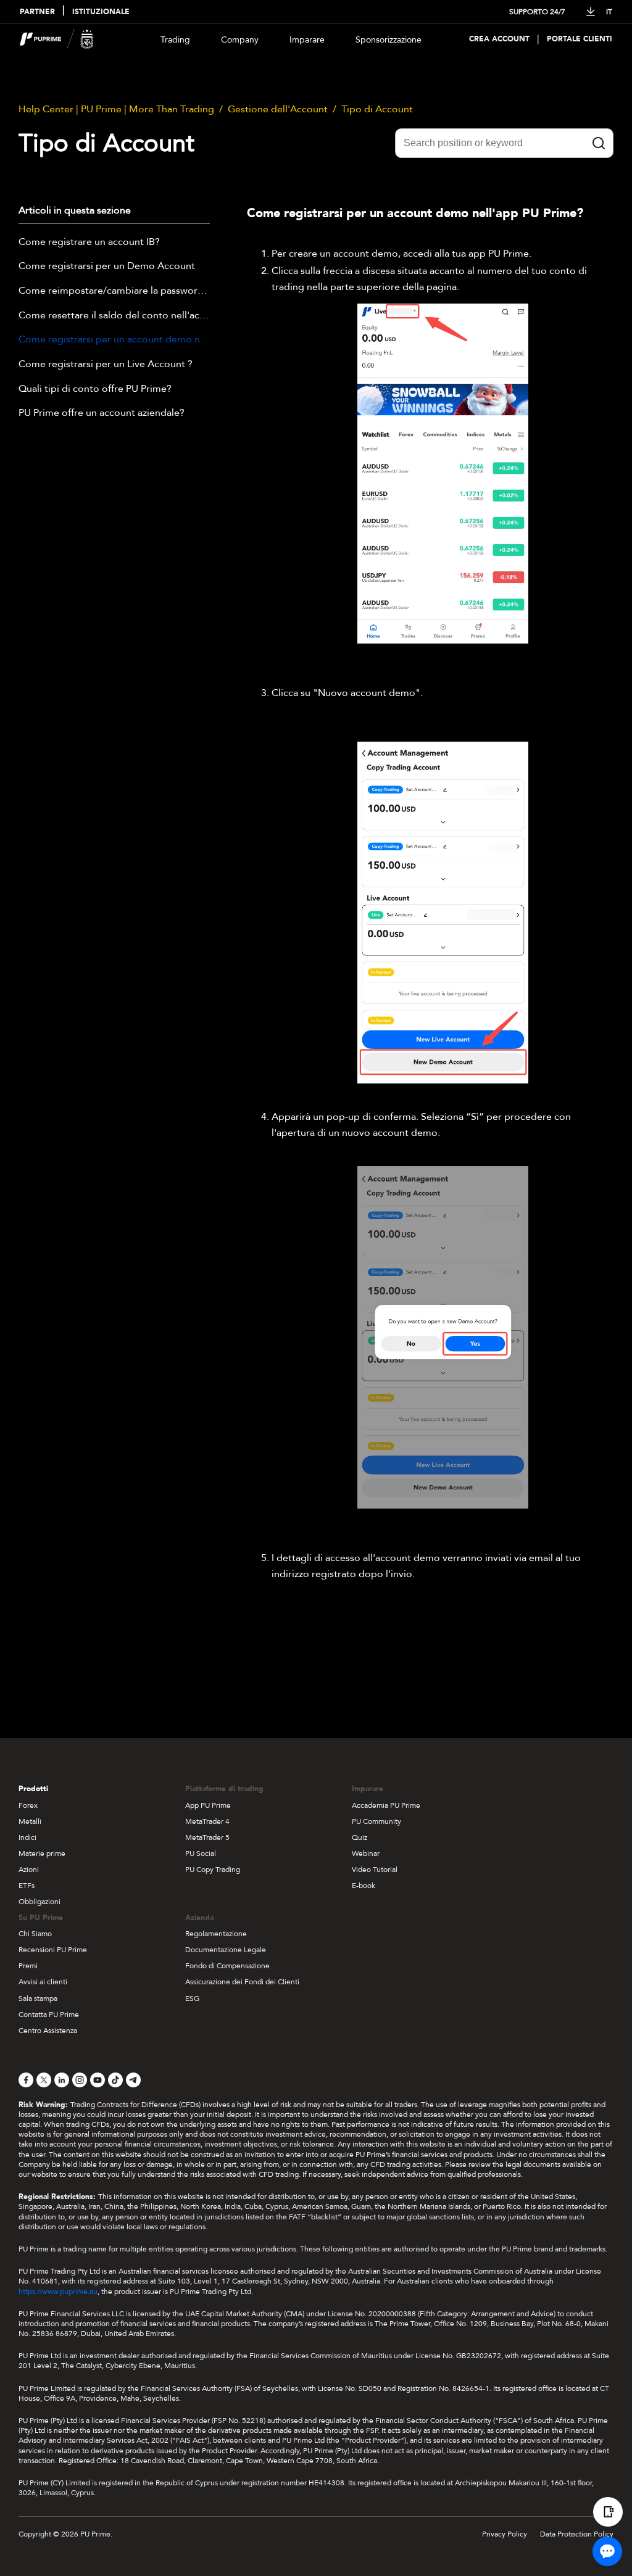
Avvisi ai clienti (43, 1982)
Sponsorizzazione (389, 40)
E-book (364, 1886)
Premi (28, 1966)
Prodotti (33, 1789)
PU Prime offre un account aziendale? (102, 413)
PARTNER (37, 12)
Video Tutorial (375, 1870)
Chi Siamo (35, 1934)
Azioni (29, 1870)
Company (240, 40)
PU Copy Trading (213, 1870)
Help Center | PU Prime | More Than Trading (116, 109)
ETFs (27, 1886)
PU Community (376, 1821)
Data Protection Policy (577, 2534)
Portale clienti (580, 39)
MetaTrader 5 (207, 1837)
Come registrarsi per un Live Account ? (106, 365)
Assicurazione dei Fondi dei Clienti (242, 1982)
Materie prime (42, 1853)
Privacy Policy (505, 2534)
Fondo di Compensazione (227, 1966)
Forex (28, 1805)
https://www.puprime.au (58, 2292)
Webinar (366, 1853)
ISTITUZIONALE (101, 12)
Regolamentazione (216, 1934)
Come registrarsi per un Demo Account (107, 267)
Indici (27, 1837)
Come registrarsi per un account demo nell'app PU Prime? (114, 340)
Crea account (499, 39)
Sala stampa (38, 1998)
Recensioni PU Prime (53, 1950)
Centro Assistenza (48, 2031)
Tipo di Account (377, 109)
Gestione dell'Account (278, 109)
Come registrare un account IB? (89, 242)
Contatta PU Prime (49, 2015)
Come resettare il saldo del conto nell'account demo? (114, 316)
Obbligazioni (39, 1902)
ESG (192, 1998)
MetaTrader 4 (207, 1821)
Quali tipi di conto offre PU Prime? (95, 389)
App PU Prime (208, 1805)
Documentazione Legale (226, 1950)
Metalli (30, 1821)
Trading (175, 40)
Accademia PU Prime (386, 1805)
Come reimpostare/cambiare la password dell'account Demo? (114, 291)
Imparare (307, 40)
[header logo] (57, 39)
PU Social (201, 1853)
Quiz (360, 1837)
